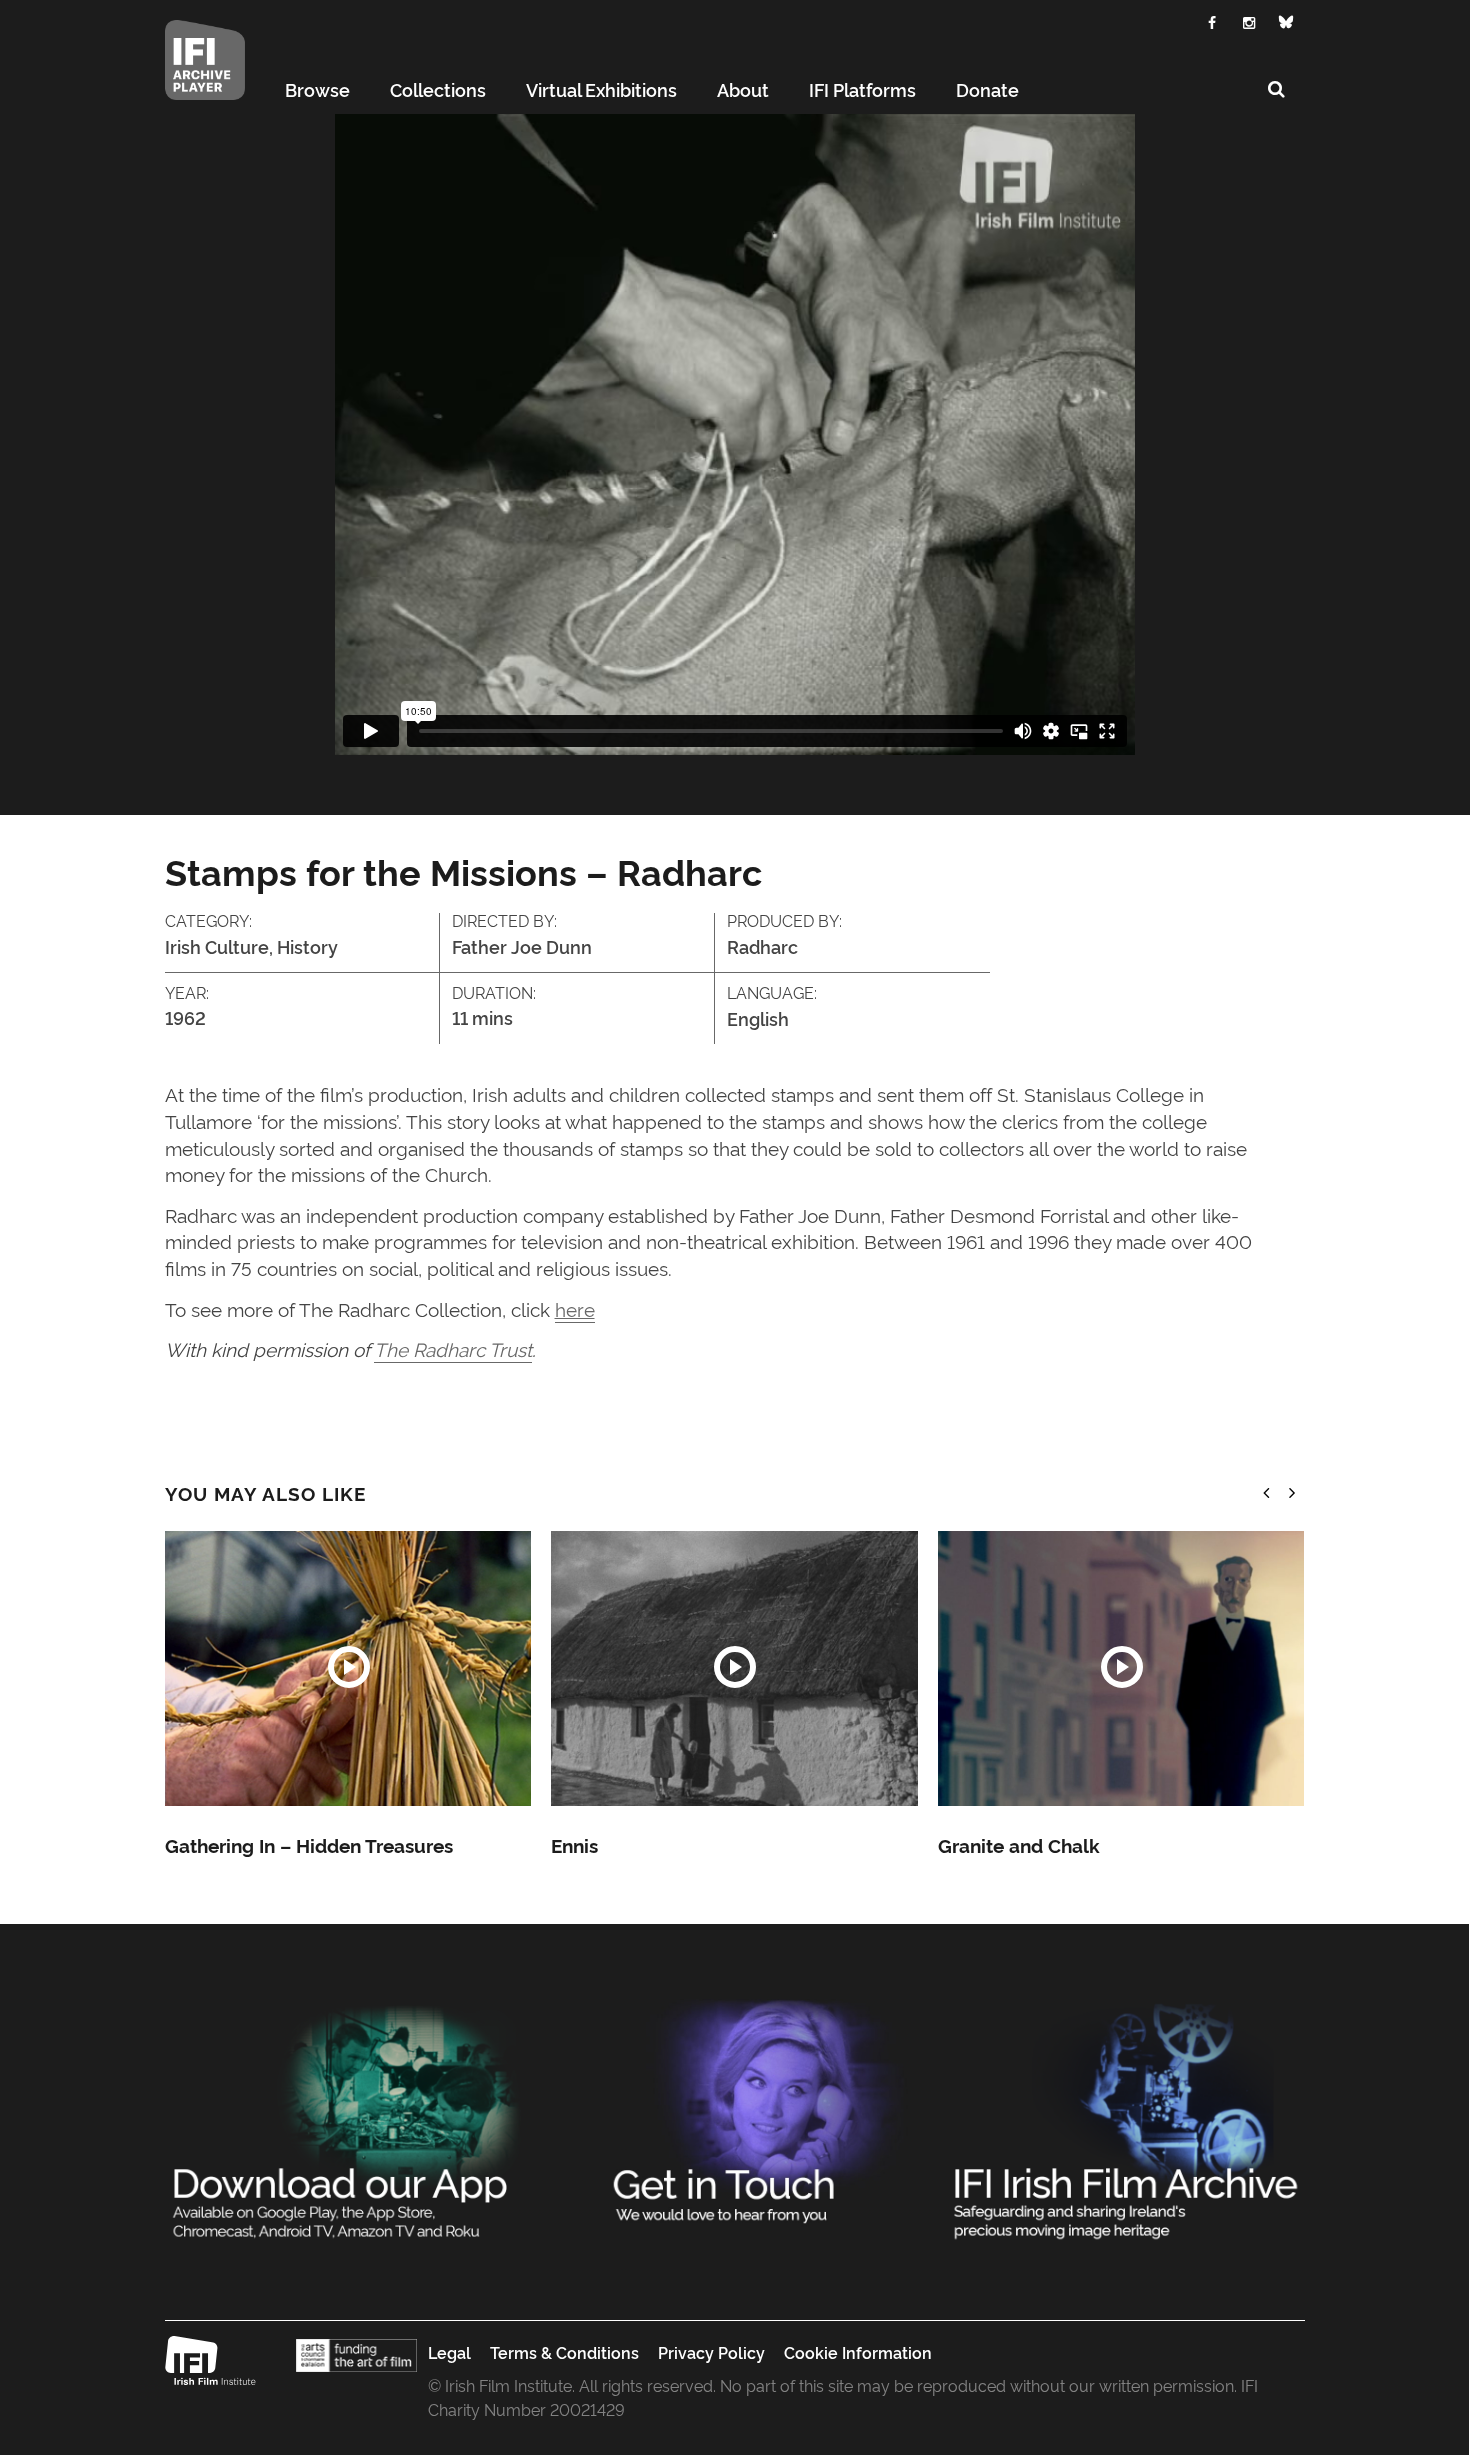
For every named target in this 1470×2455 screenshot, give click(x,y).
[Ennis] (734, 1668)
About (743, 89)
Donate (987, 89)
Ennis (574, 1845)
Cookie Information (858, 2352)
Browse (317, 89)
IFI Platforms (862, 89)
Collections (438, 89)
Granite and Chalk (1019, 1845)
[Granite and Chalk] (1121, 1668)
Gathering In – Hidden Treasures (309, 1845)
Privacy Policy (711, 2352)
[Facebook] (1212, 20)
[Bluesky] (1286, 22)
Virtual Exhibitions (601, 89)
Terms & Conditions (564, 2352)
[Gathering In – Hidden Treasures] (348, 1668)
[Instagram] (1249, 20)
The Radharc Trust (453, 1348)
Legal (449, 2352)
